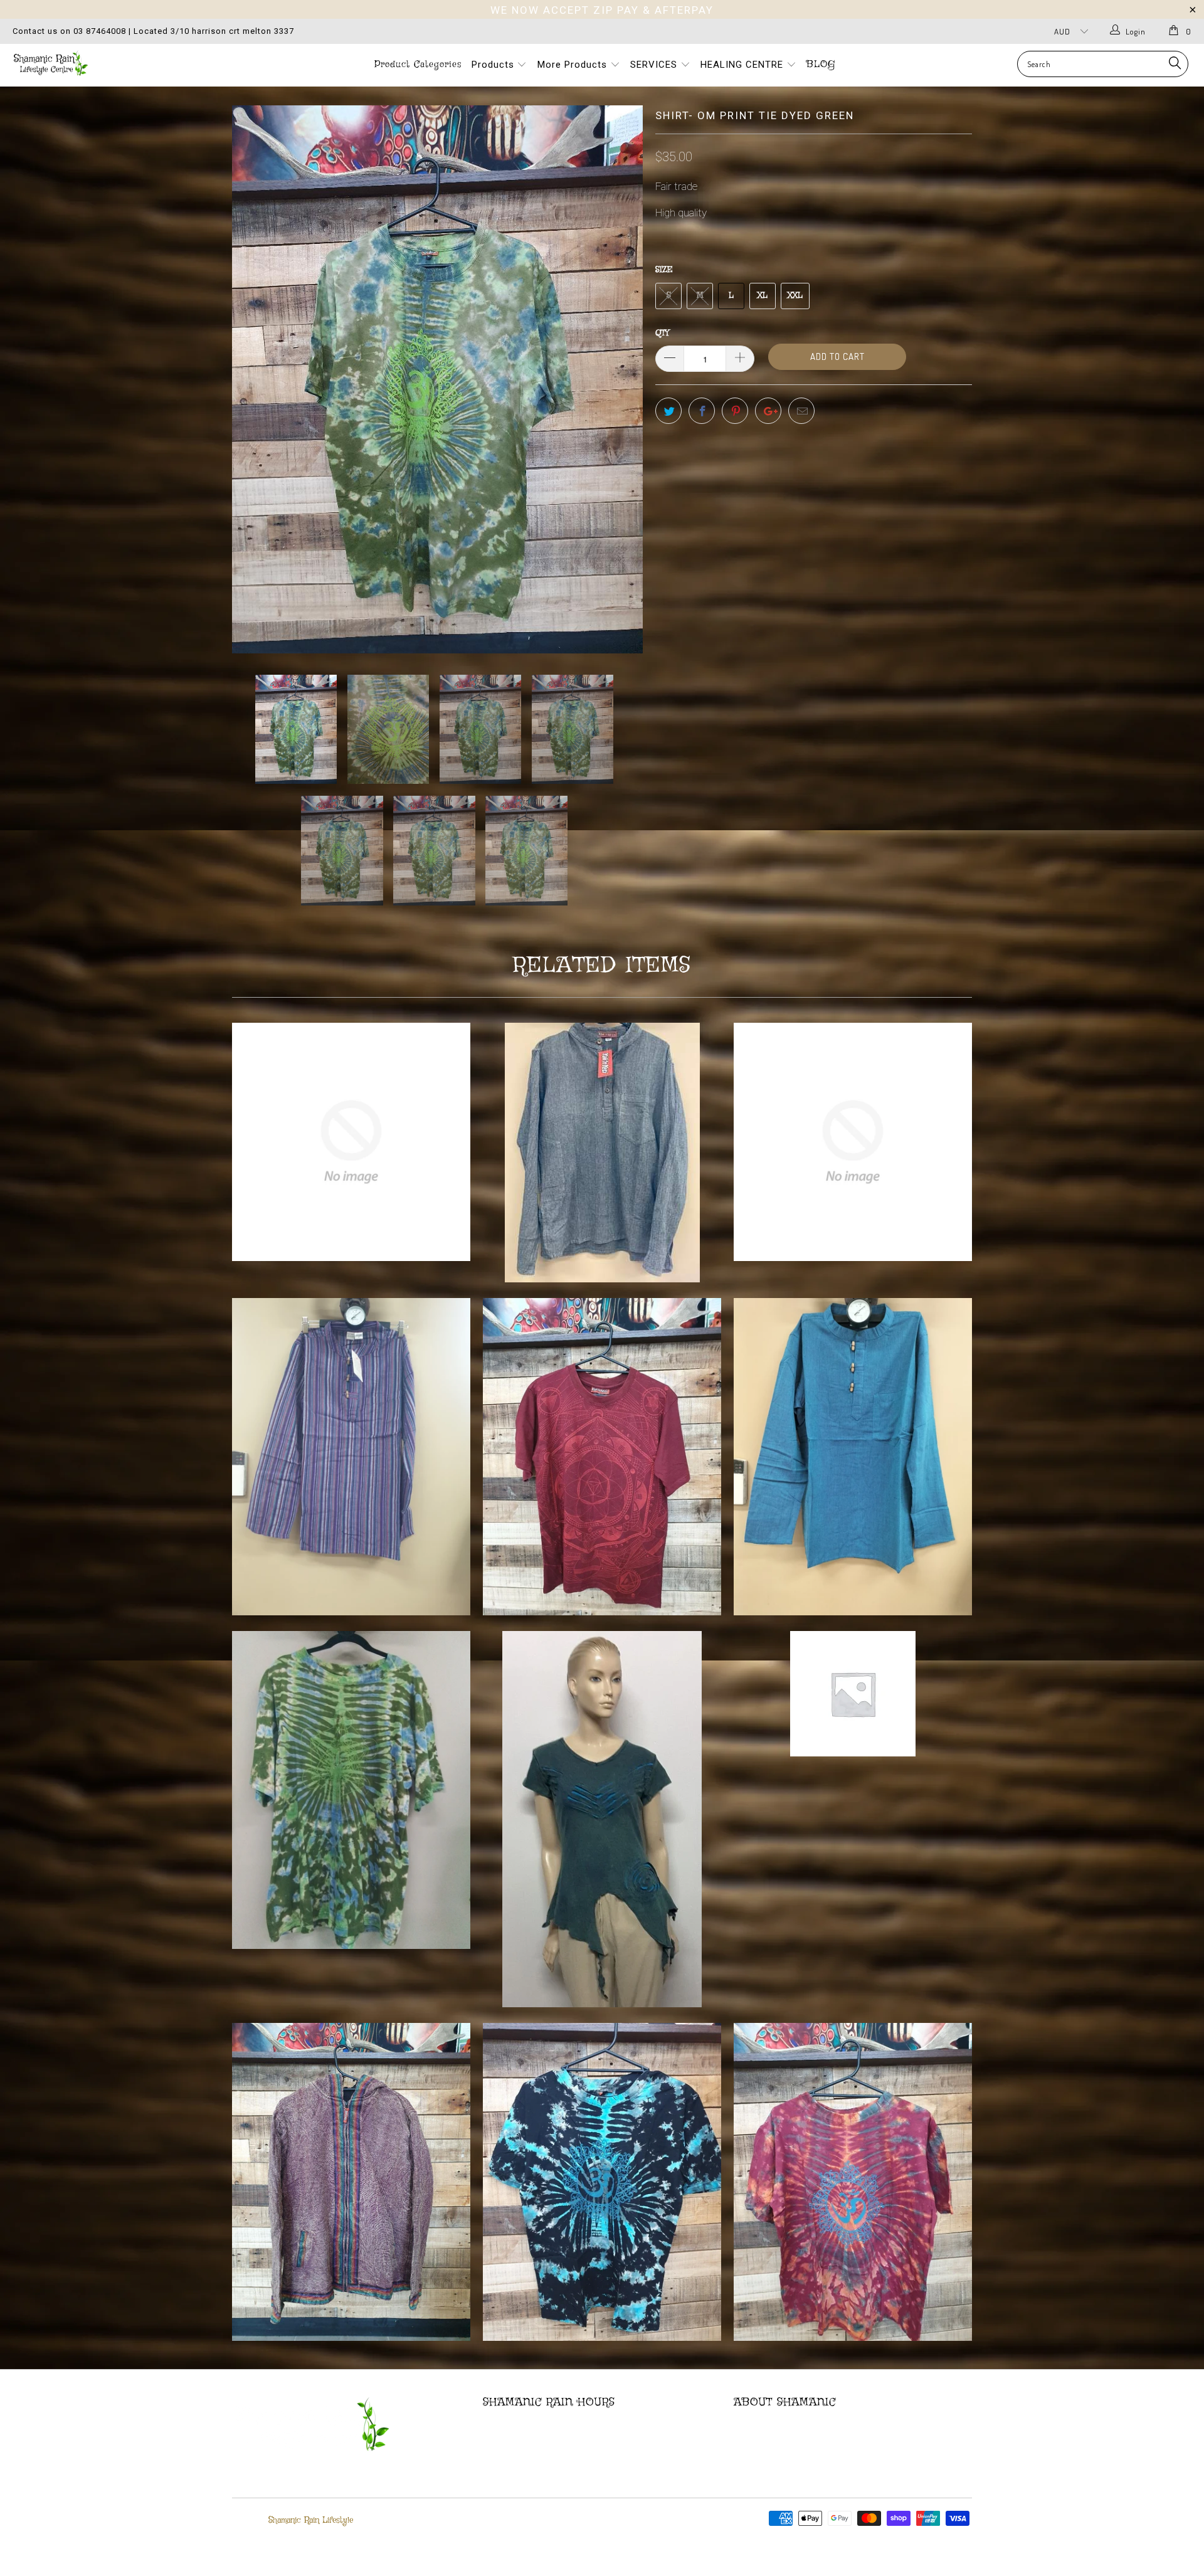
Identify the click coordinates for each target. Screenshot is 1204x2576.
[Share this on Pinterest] (735, 411)
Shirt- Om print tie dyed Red (853, 2182)
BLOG (821, 65)
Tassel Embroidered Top (853, 1694)
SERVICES (655, 65)
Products (494, 65)
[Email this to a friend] (801, 411)
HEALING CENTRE (743, 65)
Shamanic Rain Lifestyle (311, 2520)
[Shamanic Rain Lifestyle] (103, 63)
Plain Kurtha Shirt (602, 1153)
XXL (795, 296)
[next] (621, 379)
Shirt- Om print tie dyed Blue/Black (602, 2182)
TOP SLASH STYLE (602, 1819)
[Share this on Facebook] (702, 411)
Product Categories (418, 65)
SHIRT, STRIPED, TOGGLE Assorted (351, 1457)
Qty (662, 333)
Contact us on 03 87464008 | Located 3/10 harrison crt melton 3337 (153, 31)
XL (763, 296)
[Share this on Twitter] (668, 411)
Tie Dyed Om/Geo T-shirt (351, 1790)
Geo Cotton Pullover (853, 1142)
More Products (574, 65)
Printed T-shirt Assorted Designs (351, 1142)
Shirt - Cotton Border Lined (351, 2182)
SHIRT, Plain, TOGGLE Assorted (853, 1457)
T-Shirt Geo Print (602, 1457)
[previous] (254, 379)
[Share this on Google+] (768, 411)
